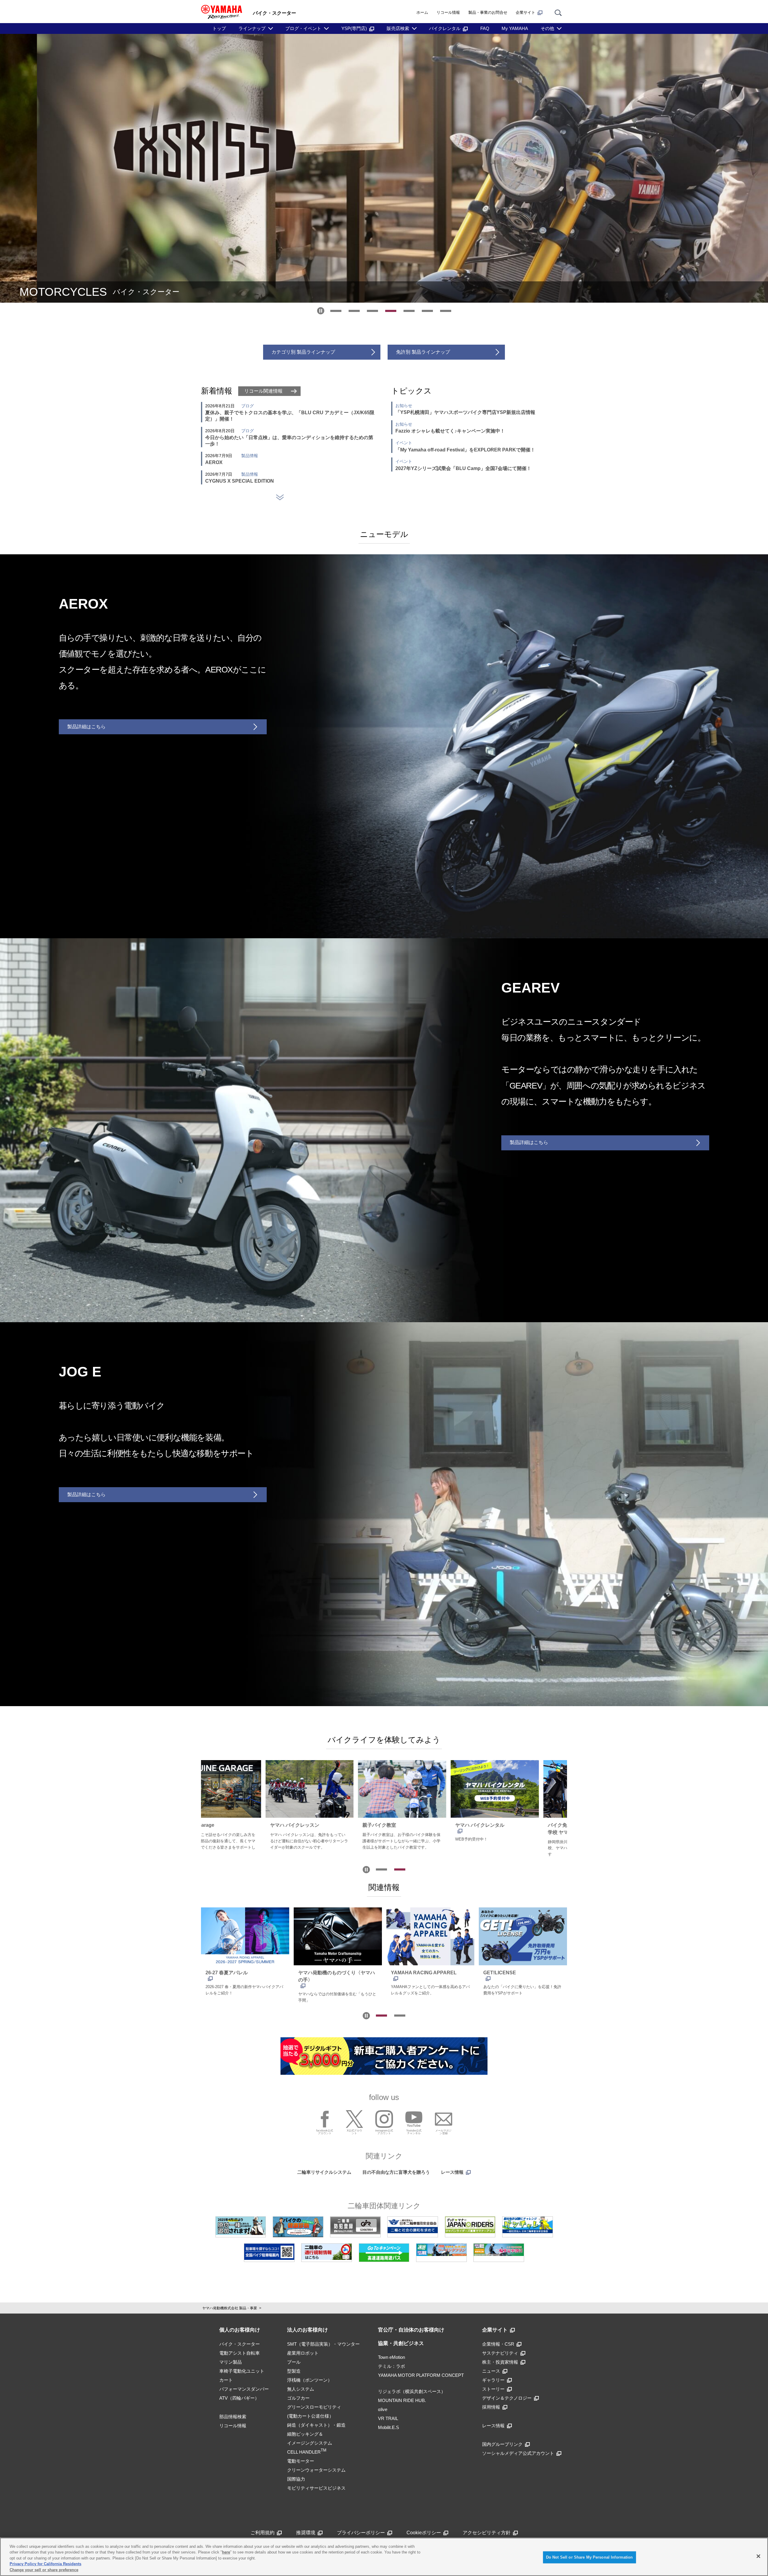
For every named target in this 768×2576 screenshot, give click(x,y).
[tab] (336, 311)
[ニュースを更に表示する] (280, 497)
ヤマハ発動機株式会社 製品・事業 (230, 2308)
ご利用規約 (262, 2533)
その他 (547, 28)
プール (294, 2362)
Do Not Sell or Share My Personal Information (589, 2557)
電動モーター (301, 2461)
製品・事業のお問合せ (488, 12)
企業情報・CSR (498, 2344)
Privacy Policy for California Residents (45, 2564)
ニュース (491, 2371)
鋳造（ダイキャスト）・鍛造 (316, 2425)
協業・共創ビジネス (401, 2343)
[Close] (758, 2556)
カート (226, 2380)
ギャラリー (493, 2380)
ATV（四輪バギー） (239, 2398)
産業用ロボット (303, 2353)
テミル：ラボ (391, 2366)
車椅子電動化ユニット (242, 2371)
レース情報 (452, 2172)
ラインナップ (252, 28)
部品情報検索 (233, 2417)
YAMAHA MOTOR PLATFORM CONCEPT (421, 2375)
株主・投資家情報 (500, 2362)
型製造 (294, 2371)
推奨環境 (306, 2533)
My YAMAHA (515, 28)
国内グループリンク (502, 2444)
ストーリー (493, 2389)
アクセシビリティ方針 (487, 2533)
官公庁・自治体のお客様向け (411, 2330)
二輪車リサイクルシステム (324, 2172)
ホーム (422, 12)
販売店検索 (398, 28)
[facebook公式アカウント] (325, 2119)
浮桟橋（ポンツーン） (310, 2380)
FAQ (485, 28)
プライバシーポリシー (361, 2533)
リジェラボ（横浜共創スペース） (412, 2391)
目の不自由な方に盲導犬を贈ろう (396, 2172)
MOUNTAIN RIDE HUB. (402, 2400)
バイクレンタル (445, 28)
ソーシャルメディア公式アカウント (518, 2453)
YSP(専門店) (354, 28)
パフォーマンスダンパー (244, 2389)
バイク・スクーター (240, 2344)
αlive (383, 2409)
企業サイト (525, 12)
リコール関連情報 (263, 391)
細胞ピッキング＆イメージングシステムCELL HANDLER (310, 2443)
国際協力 (296, 2479)
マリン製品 (231, 2362)
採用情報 (491, 2407)
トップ (219, 28)
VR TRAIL (388, 2418)
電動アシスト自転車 (240, 2353)
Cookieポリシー (424, 2533)
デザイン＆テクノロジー (507, 2398)
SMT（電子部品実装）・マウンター (323, 2344)
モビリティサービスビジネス (316, 2488)
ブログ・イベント (303, 28)
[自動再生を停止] (321, 311)
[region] (384, 2557)
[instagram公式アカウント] (384, 2119)
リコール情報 (448, 12)
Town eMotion (391, 2357)
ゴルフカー (298, 2398)
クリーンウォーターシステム (316, 2470)
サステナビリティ (500, 2353)
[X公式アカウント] (354, 2119)
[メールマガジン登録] (444, 2119)
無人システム (301, 2389)
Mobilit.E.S (388, 2427)
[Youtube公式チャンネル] (414, 2119)
